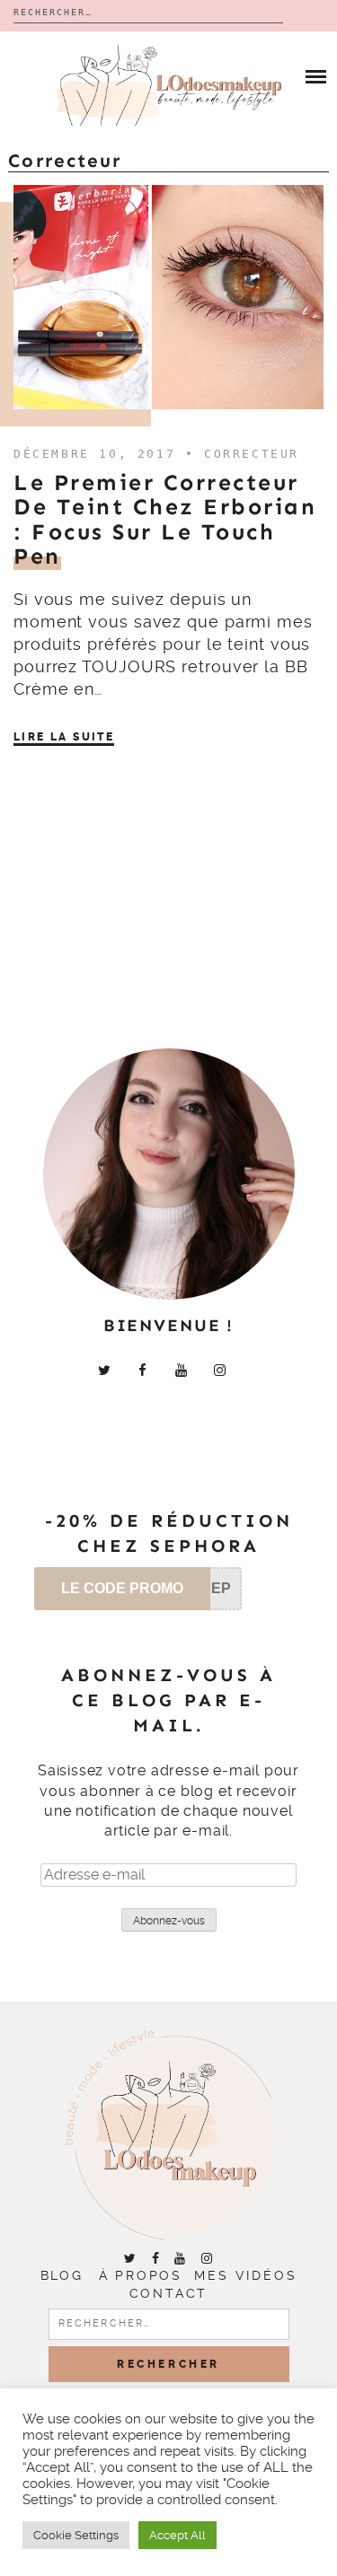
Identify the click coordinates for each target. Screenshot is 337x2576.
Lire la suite (64, 737)
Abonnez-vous (169, 1921)
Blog (62, 2275)
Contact (169, 2293)
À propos (141, 2275)
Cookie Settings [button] (76, 2535)
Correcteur (252, 454)
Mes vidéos (245, 2275)
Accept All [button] (177, 2535)
